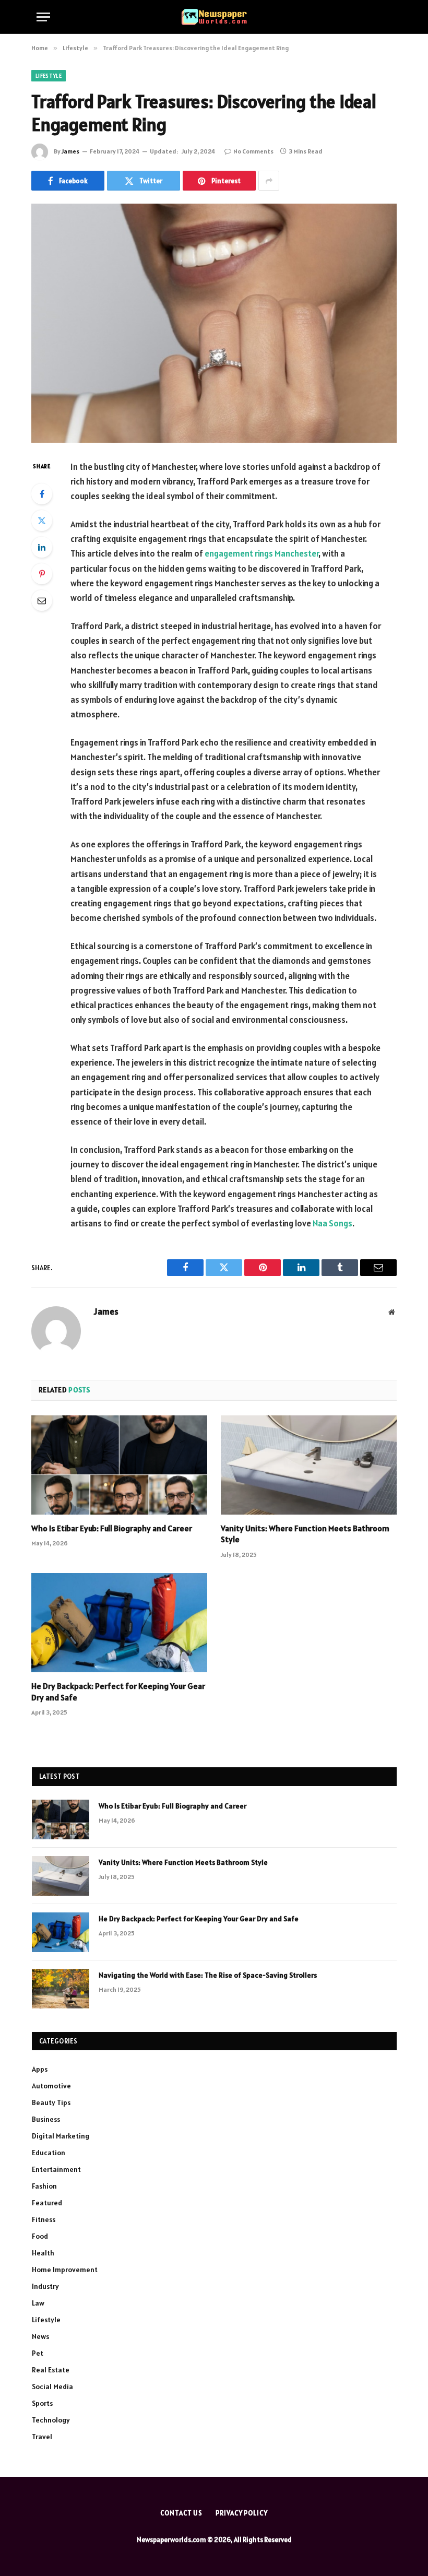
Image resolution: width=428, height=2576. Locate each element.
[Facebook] (42, 494)
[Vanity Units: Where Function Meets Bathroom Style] (309, 1465)
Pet (38, 2353)
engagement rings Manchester (261, 553)
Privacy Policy (242, 2513)
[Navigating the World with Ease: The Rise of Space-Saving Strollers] (61, 1989)
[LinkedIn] (42, 547)
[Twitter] (42, 521)
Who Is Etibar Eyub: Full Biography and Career (112, 1528)
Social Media (52, 2386)
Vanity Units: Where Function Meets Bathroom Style (305, 1534)
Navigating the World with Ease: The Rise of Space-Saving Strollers (208, 1975)
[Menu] (43, 17)
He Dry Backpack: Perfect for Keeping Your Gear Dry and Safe (118, 1692)
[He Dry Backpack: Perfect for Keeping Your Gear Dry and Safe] (119, 1623)
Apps (40, 2069)
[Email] (42, 600)
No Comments (253, 151)
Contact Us (181, 2513)
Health (43, 2253)
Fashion (44, 2186)
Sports (42, 2403)
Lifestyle (49, 76)
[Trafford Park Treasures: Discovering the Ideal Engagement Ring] (214, 323)
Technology (51, 2420)
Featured (47, 2203)
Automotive (51, 2086)
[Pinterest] (42, 574)
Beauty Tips (51, 2102)
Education (49, 2153)
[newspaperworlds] (214, 17)
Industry (45, 2286)
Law (38, 2303)
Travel (42, 2437)
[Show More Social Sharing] (269, 181)
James (70, 151)
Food (40, 2236)
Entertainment (56, 2169)
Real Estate (51, 2370)
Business (46, 2119)
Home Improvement (65, 2270)
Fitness (44, 2219)
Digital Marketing (61, 2136)
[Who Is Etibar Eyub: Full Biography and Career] (119, 1465)
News (40, 2336)
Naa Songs (332, 1223)
